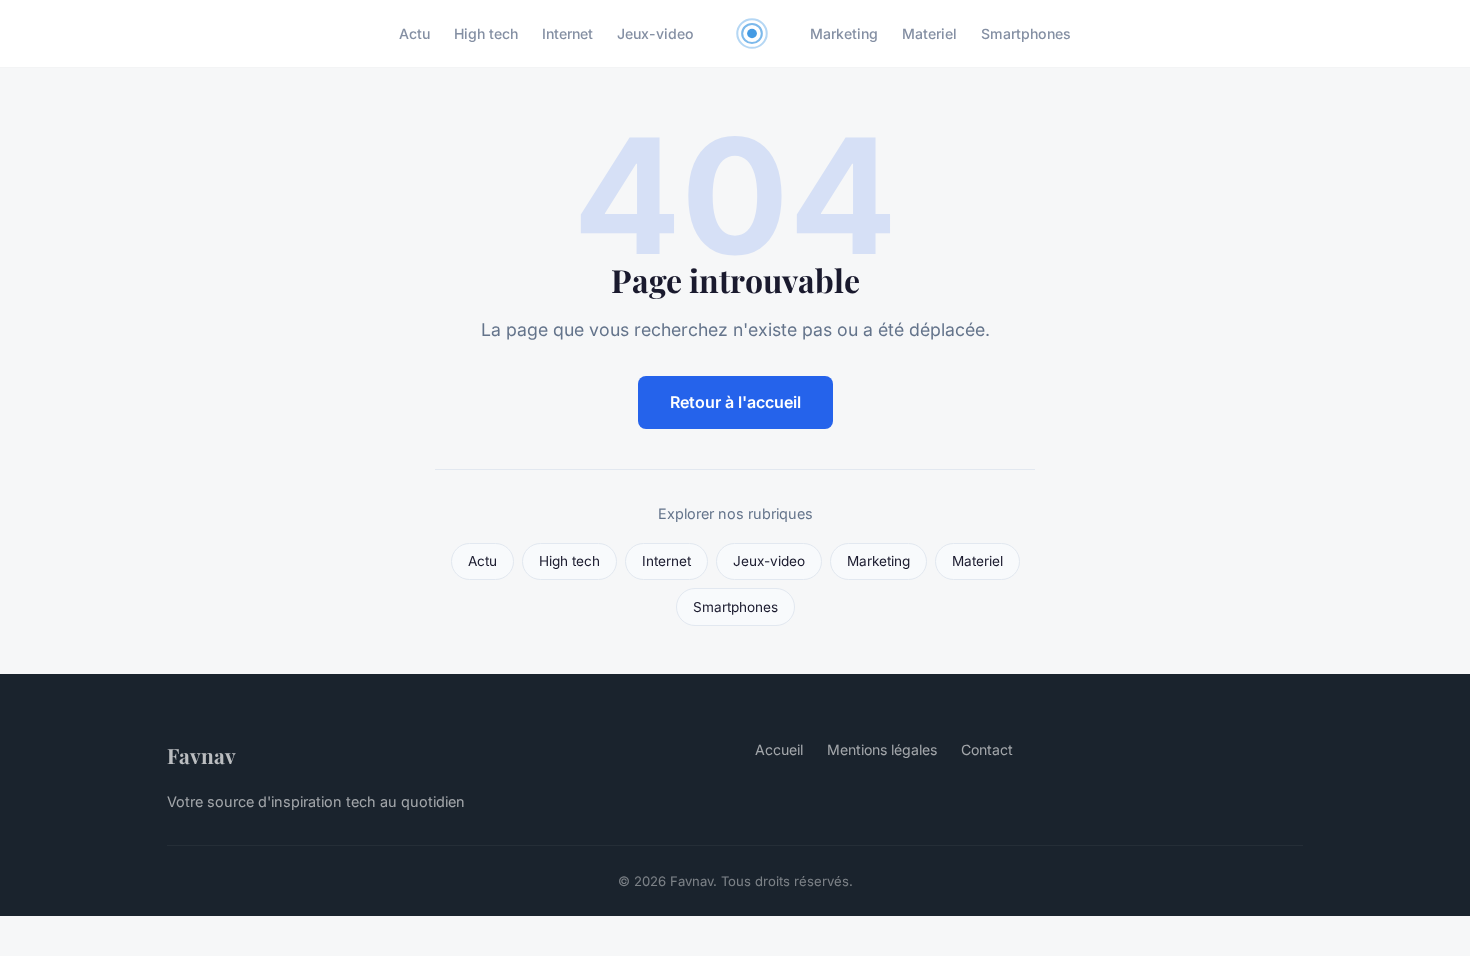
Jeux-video (655, 33)
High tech (486, 33)
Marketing (844, 33)
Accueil (779, 749)
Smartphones (1026, 33)
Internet (567, 33)
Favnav (201, 755)
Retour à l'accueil (735, 402)
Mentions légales (882, 749)
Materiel (929, 33)
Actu (414, 33)
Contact (987, 749)
